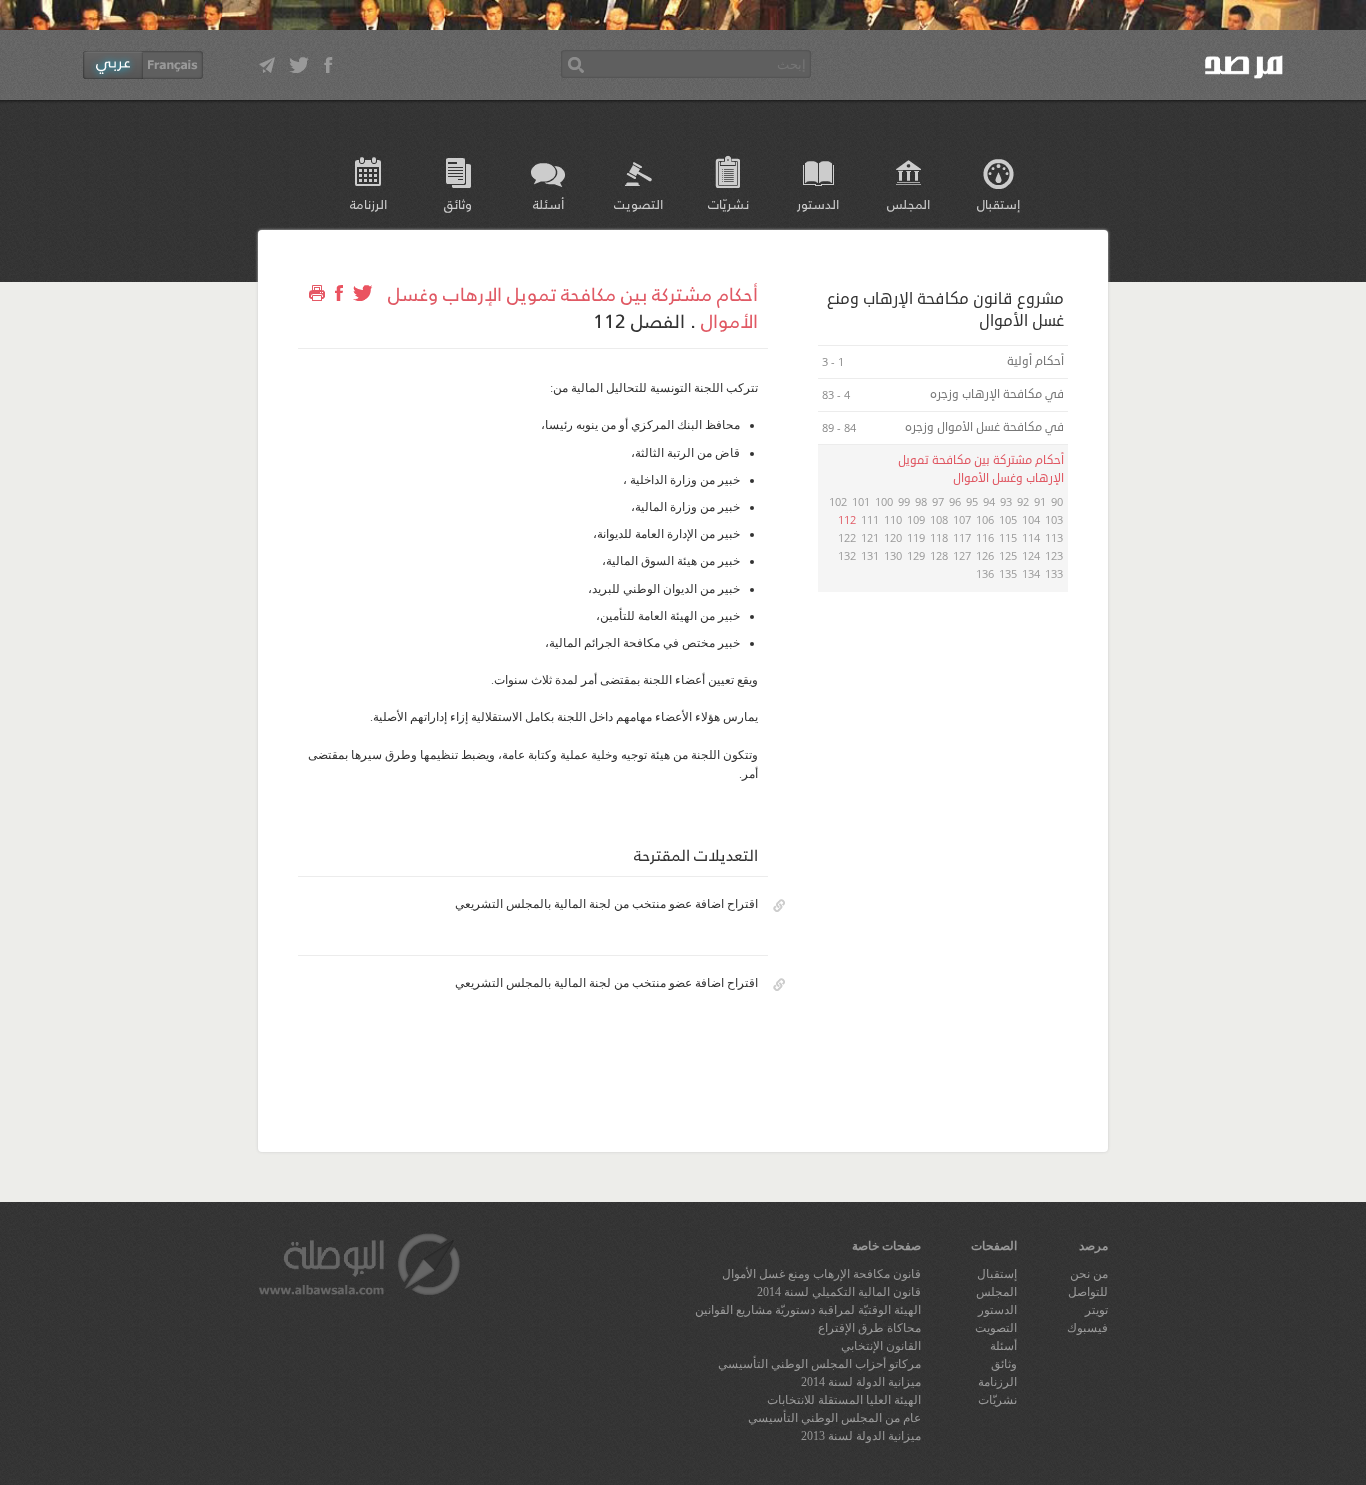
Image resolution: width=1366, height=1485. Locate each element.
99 (904, 501)
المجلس (908, 203)
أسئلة (548, 203)
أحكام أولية (1034, 361)
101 (861, 501)
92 (1023, 501)
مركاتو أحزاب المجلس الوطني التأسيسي (819, 1364)
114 (1031, 537)
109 (916, 519)
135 (1008, 573)
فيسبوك (1087, 1328)
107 (962, 519)
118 (939, 537)
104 (1031, 519)
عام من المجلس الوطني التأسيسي (834, 1418)
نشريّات (728, 203)
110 (893, 519)
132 (847, 555)
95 (972, 501)
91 (1040, 501)
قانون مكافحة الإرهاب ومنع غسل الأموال (821, 1274)
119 (916, 537)
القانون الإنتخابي (881, 1346)
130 (893, 555)
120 (893, 537)
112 (847, 519)
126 (985, 555)
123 (1054, 555)
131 (870, 555)
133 (1054, 573)
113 (1054, 537)
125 (1008, 555)
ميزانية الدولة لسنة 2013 (861, 1436)
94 (989, 501)
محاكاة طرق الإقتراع (869, 1328)
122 (847, 537)
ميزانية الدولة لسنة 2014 (861, 1382)
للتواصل (1088, 1292)
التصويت (638, 203)
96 (955, 501)
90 (1057, 501)
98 (921, 501)
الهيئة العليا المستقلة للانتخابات (844, 1400)
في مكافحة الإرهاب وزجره (995, 394)
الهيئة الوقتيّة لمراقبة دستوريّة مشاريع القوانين (808, 1310)
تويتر (1096, 1310)
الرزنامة (368, 203)
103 (1054, 519)
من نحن (1089, 1274)
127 (962, 555)
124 (1031, 555)
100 (884, 501)
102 (838, 501)
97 (938, 501)
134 (1031, 573)
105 (1008, 519)
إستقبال (998, 203)
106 (985, 519)
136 (985, 573)
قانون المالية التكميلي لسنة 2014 (839, 1292)
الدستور (818, 203)
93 (1006, 501)
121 (870, 537)
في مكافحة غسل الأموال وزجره (983, 427)
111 (870, 519)
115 (1008, 537)
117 (962, 537)
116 (985, 537)
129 (916, 555)
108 (939, 519)
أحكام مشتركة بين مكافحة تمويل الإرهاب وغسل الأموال (573, 306)
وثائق (458, 203)
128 (939, 555)
